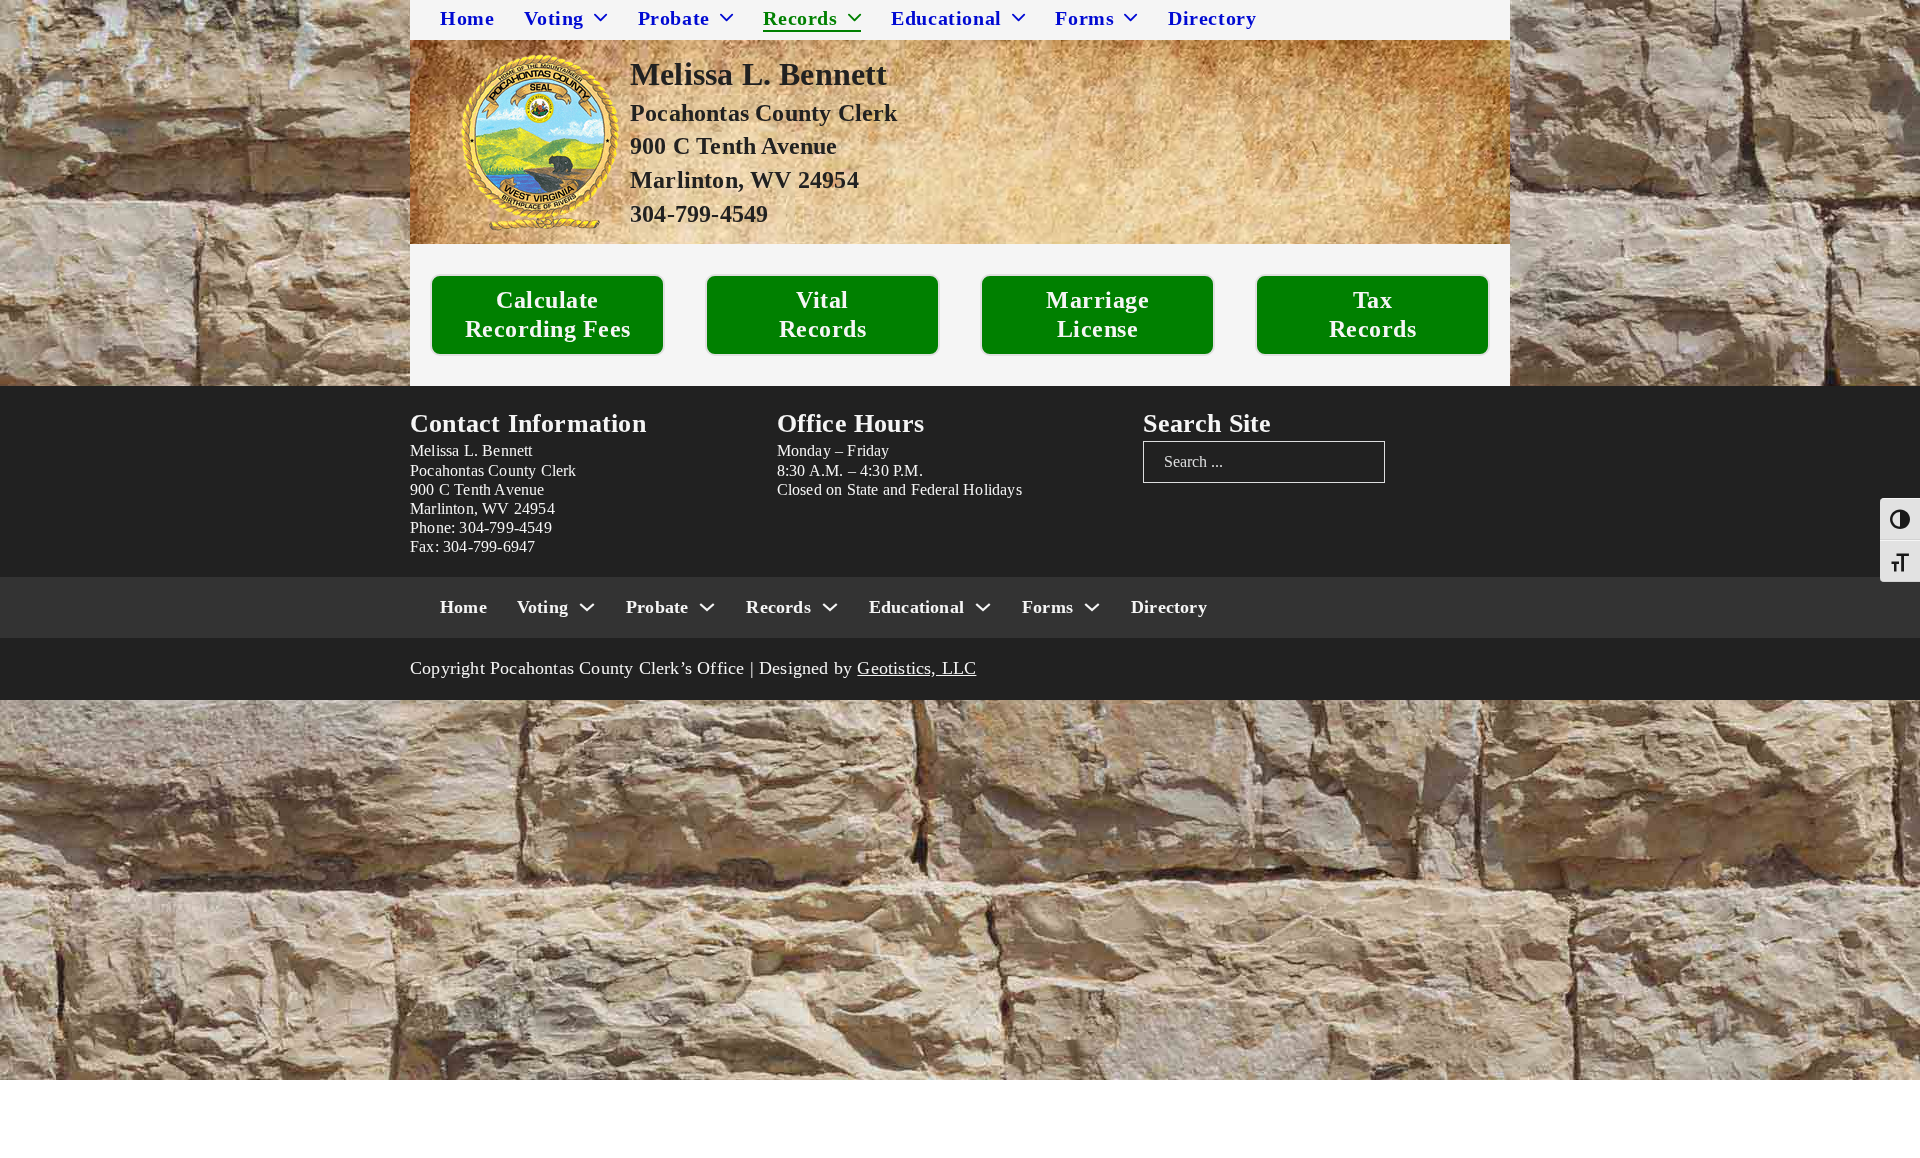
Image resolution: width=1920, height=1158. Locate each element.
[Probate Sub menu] (727, 18)
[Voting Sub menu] (601, 18)
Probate (674, 18)
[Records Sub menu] (855, 18)
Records (800, 18)
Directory (1212, 18)
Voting (554, 18)
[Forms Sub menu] (1131, 18)
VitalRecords (823, 314)
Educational (946, 18)
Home (467, 18)
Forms (1084, 18)
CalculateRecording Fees (548, 314)
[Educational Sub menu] (1019, 18)
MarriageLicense (1097, 314)
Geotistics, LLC (916, 668)
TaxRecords (1373, 314)
